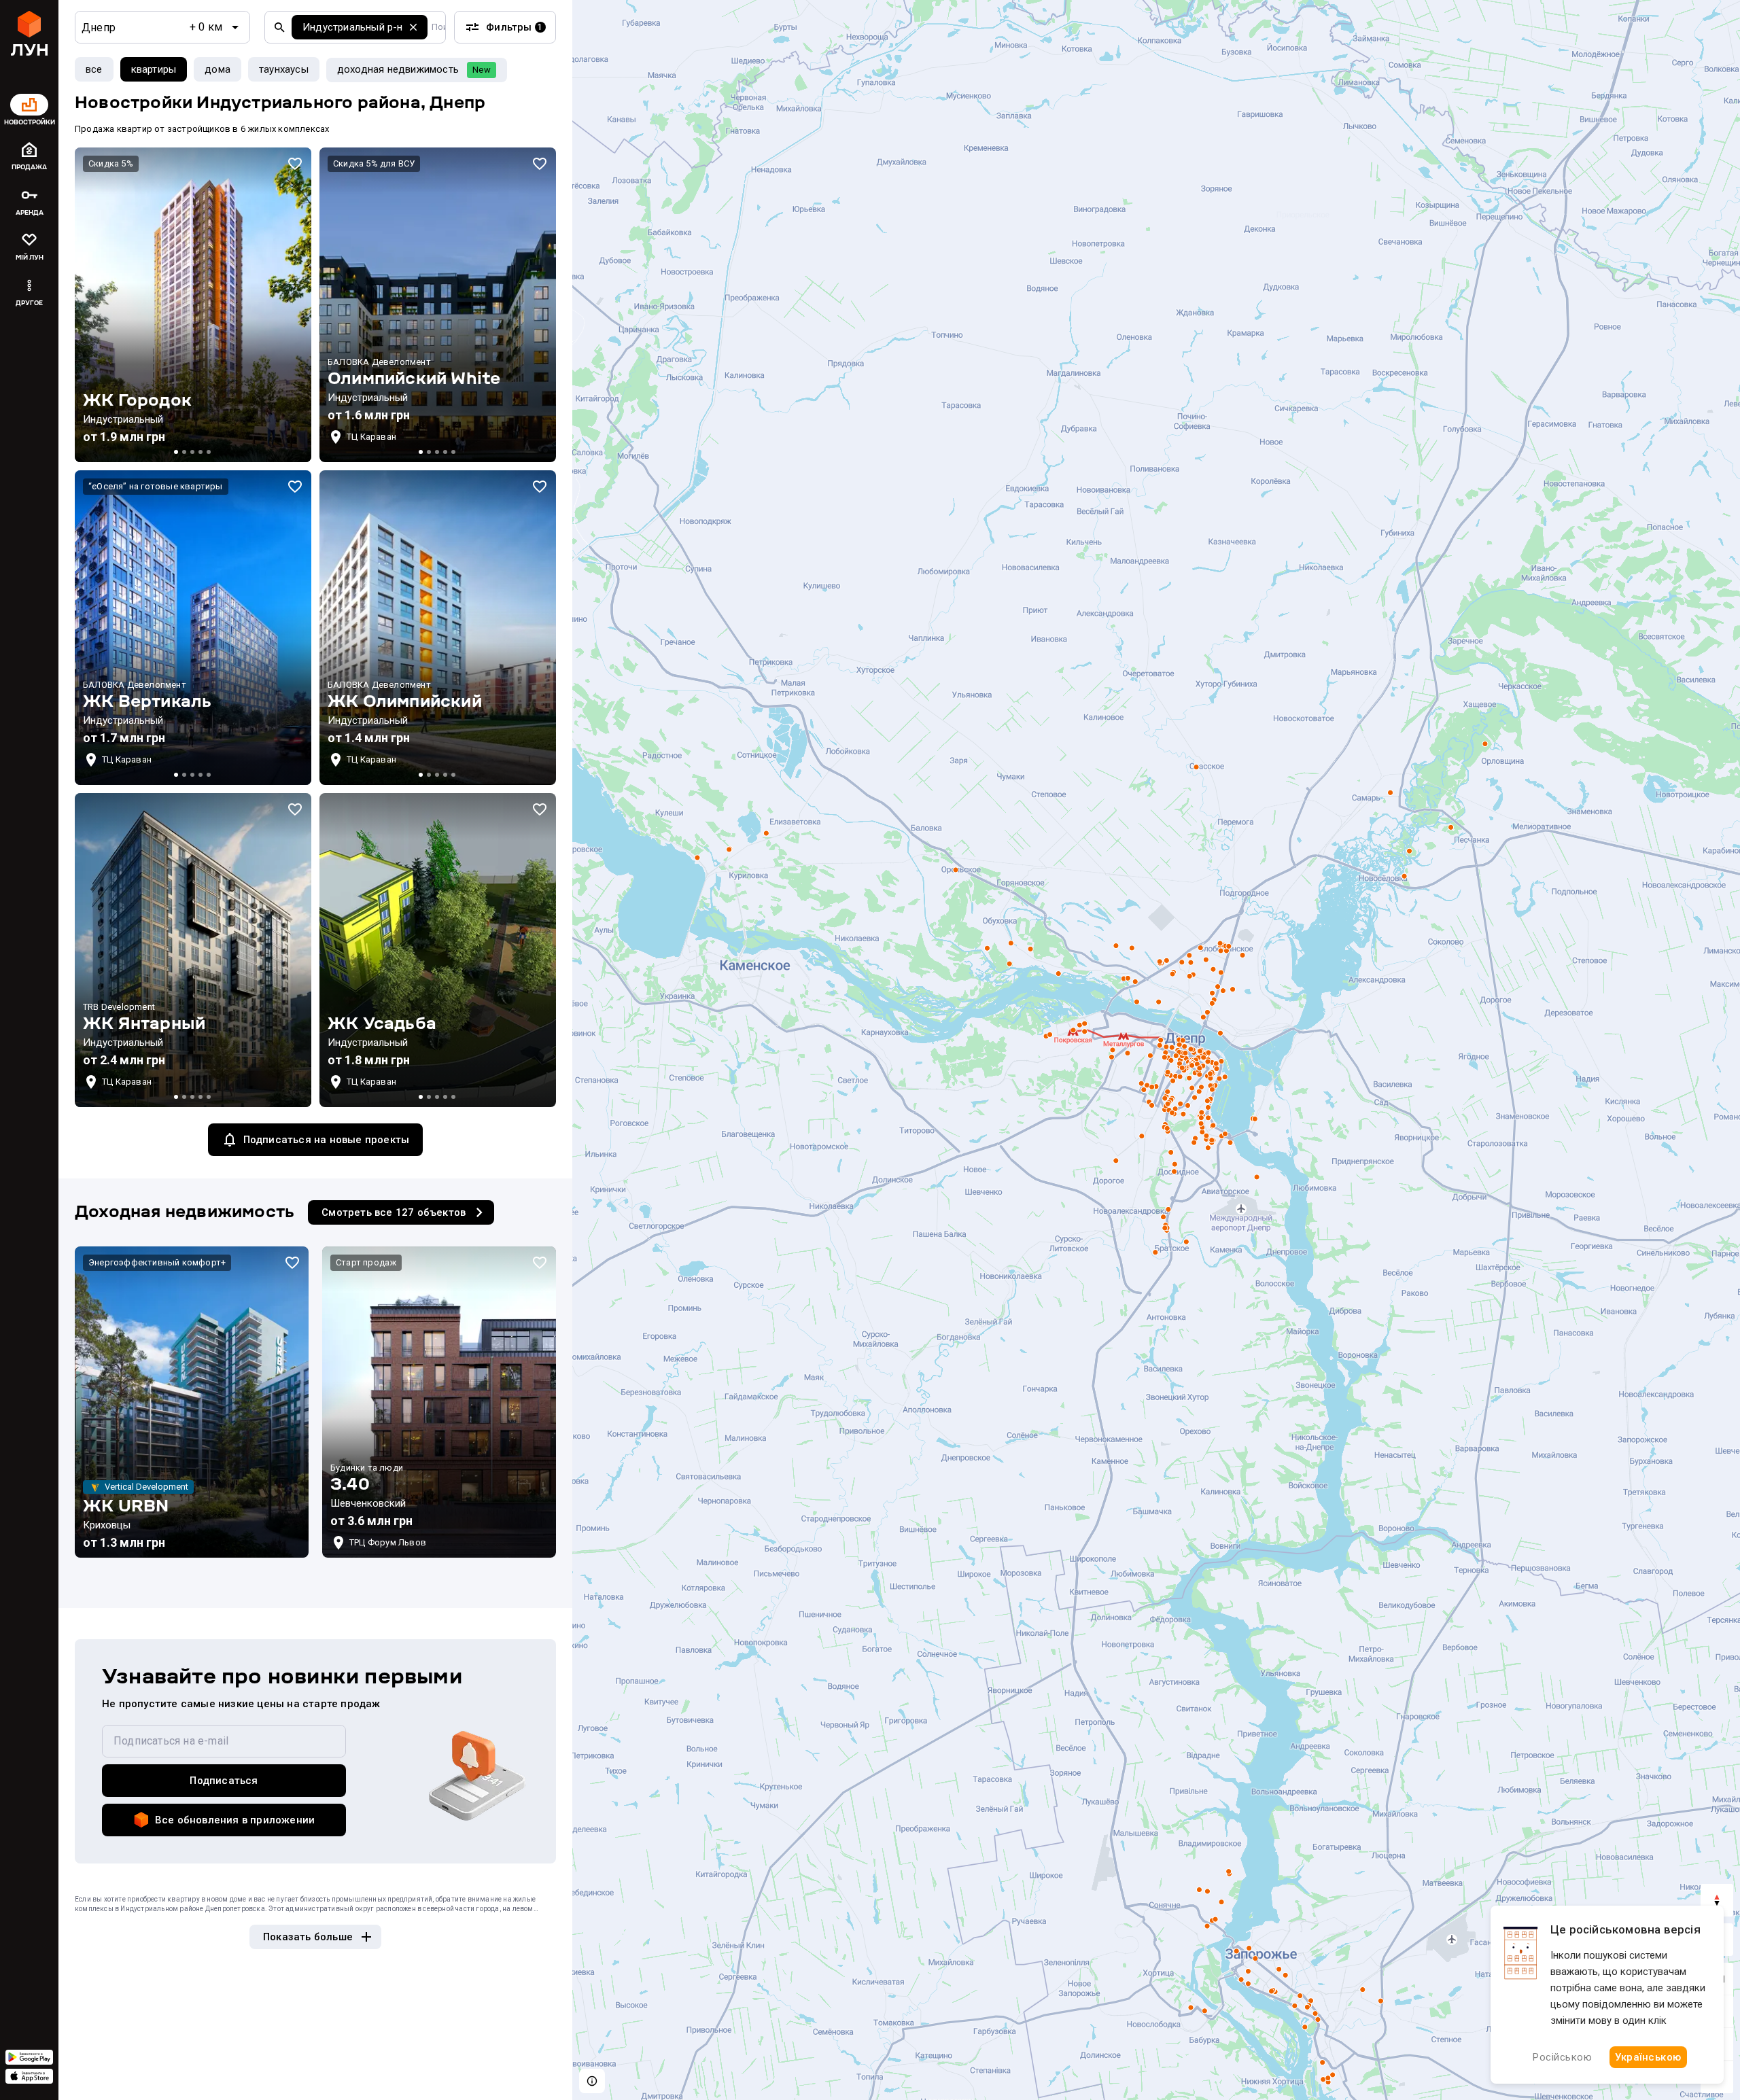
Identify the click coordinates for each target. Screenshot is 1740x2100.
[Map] (1156, 1050)
